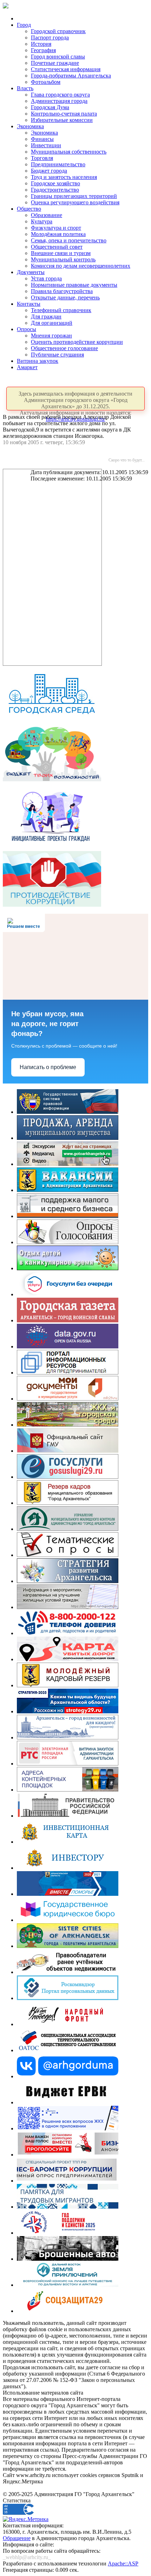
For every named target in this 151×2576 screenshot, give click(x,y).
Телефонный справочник (61, 310)
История (41, 44)
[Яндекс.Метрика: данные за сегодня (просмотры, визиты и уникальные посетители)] (26, 2519)
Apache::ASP (123, 2563)
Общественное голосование (64, 348)
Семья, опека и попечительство (69, 240)
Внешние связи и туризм (61, 253)
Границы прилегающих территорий (74, 196)
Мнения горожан (51, 336)
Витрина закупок (38, 361)
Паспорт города (50, 38)
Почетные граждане (55, 63)
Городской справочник (58, 31)
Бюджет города (49, 171)
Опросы (27, 329)
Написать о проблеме (48, 1067)
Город (24, 25)
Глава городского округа (60, 95)
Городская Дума (50, 107)
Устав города (46, 278)
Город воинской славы (58, 57)
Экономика (30, 126)
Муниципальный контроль (63, 259)
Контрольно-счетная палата (64, 114)
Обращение (17, 2538)
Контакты (29, 304)
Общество (29, 209)
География (43, 50)
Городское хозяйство (55, 183)
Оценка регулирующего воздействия (75, 202)
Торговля (42, 158)
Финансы (42, 139)
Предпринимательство (58, 164)
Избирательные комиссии (62, 120)
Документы (31, 272)
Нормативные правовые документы (74, 285)
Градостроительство (55, 190)
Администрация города (59, 101)
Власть (25, 88)
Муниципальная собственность (69, 152)
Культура (42, 221)
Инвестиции (46, 145)
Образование (47, 215)
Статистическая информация (66, 69)
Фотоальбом (46, 82)
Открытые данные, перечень (65, 297)
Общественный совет (57, 247)
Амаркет (27, 367)
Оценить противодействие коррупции (77, 342)
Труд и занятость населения (64, 177)
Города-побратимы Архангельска (71, 76)
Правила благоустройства (62, 291)
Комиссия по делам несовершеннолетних (81, 266)
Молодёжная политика (58, 234)
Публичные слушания (57, 355)
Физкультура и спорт (56, 228)
